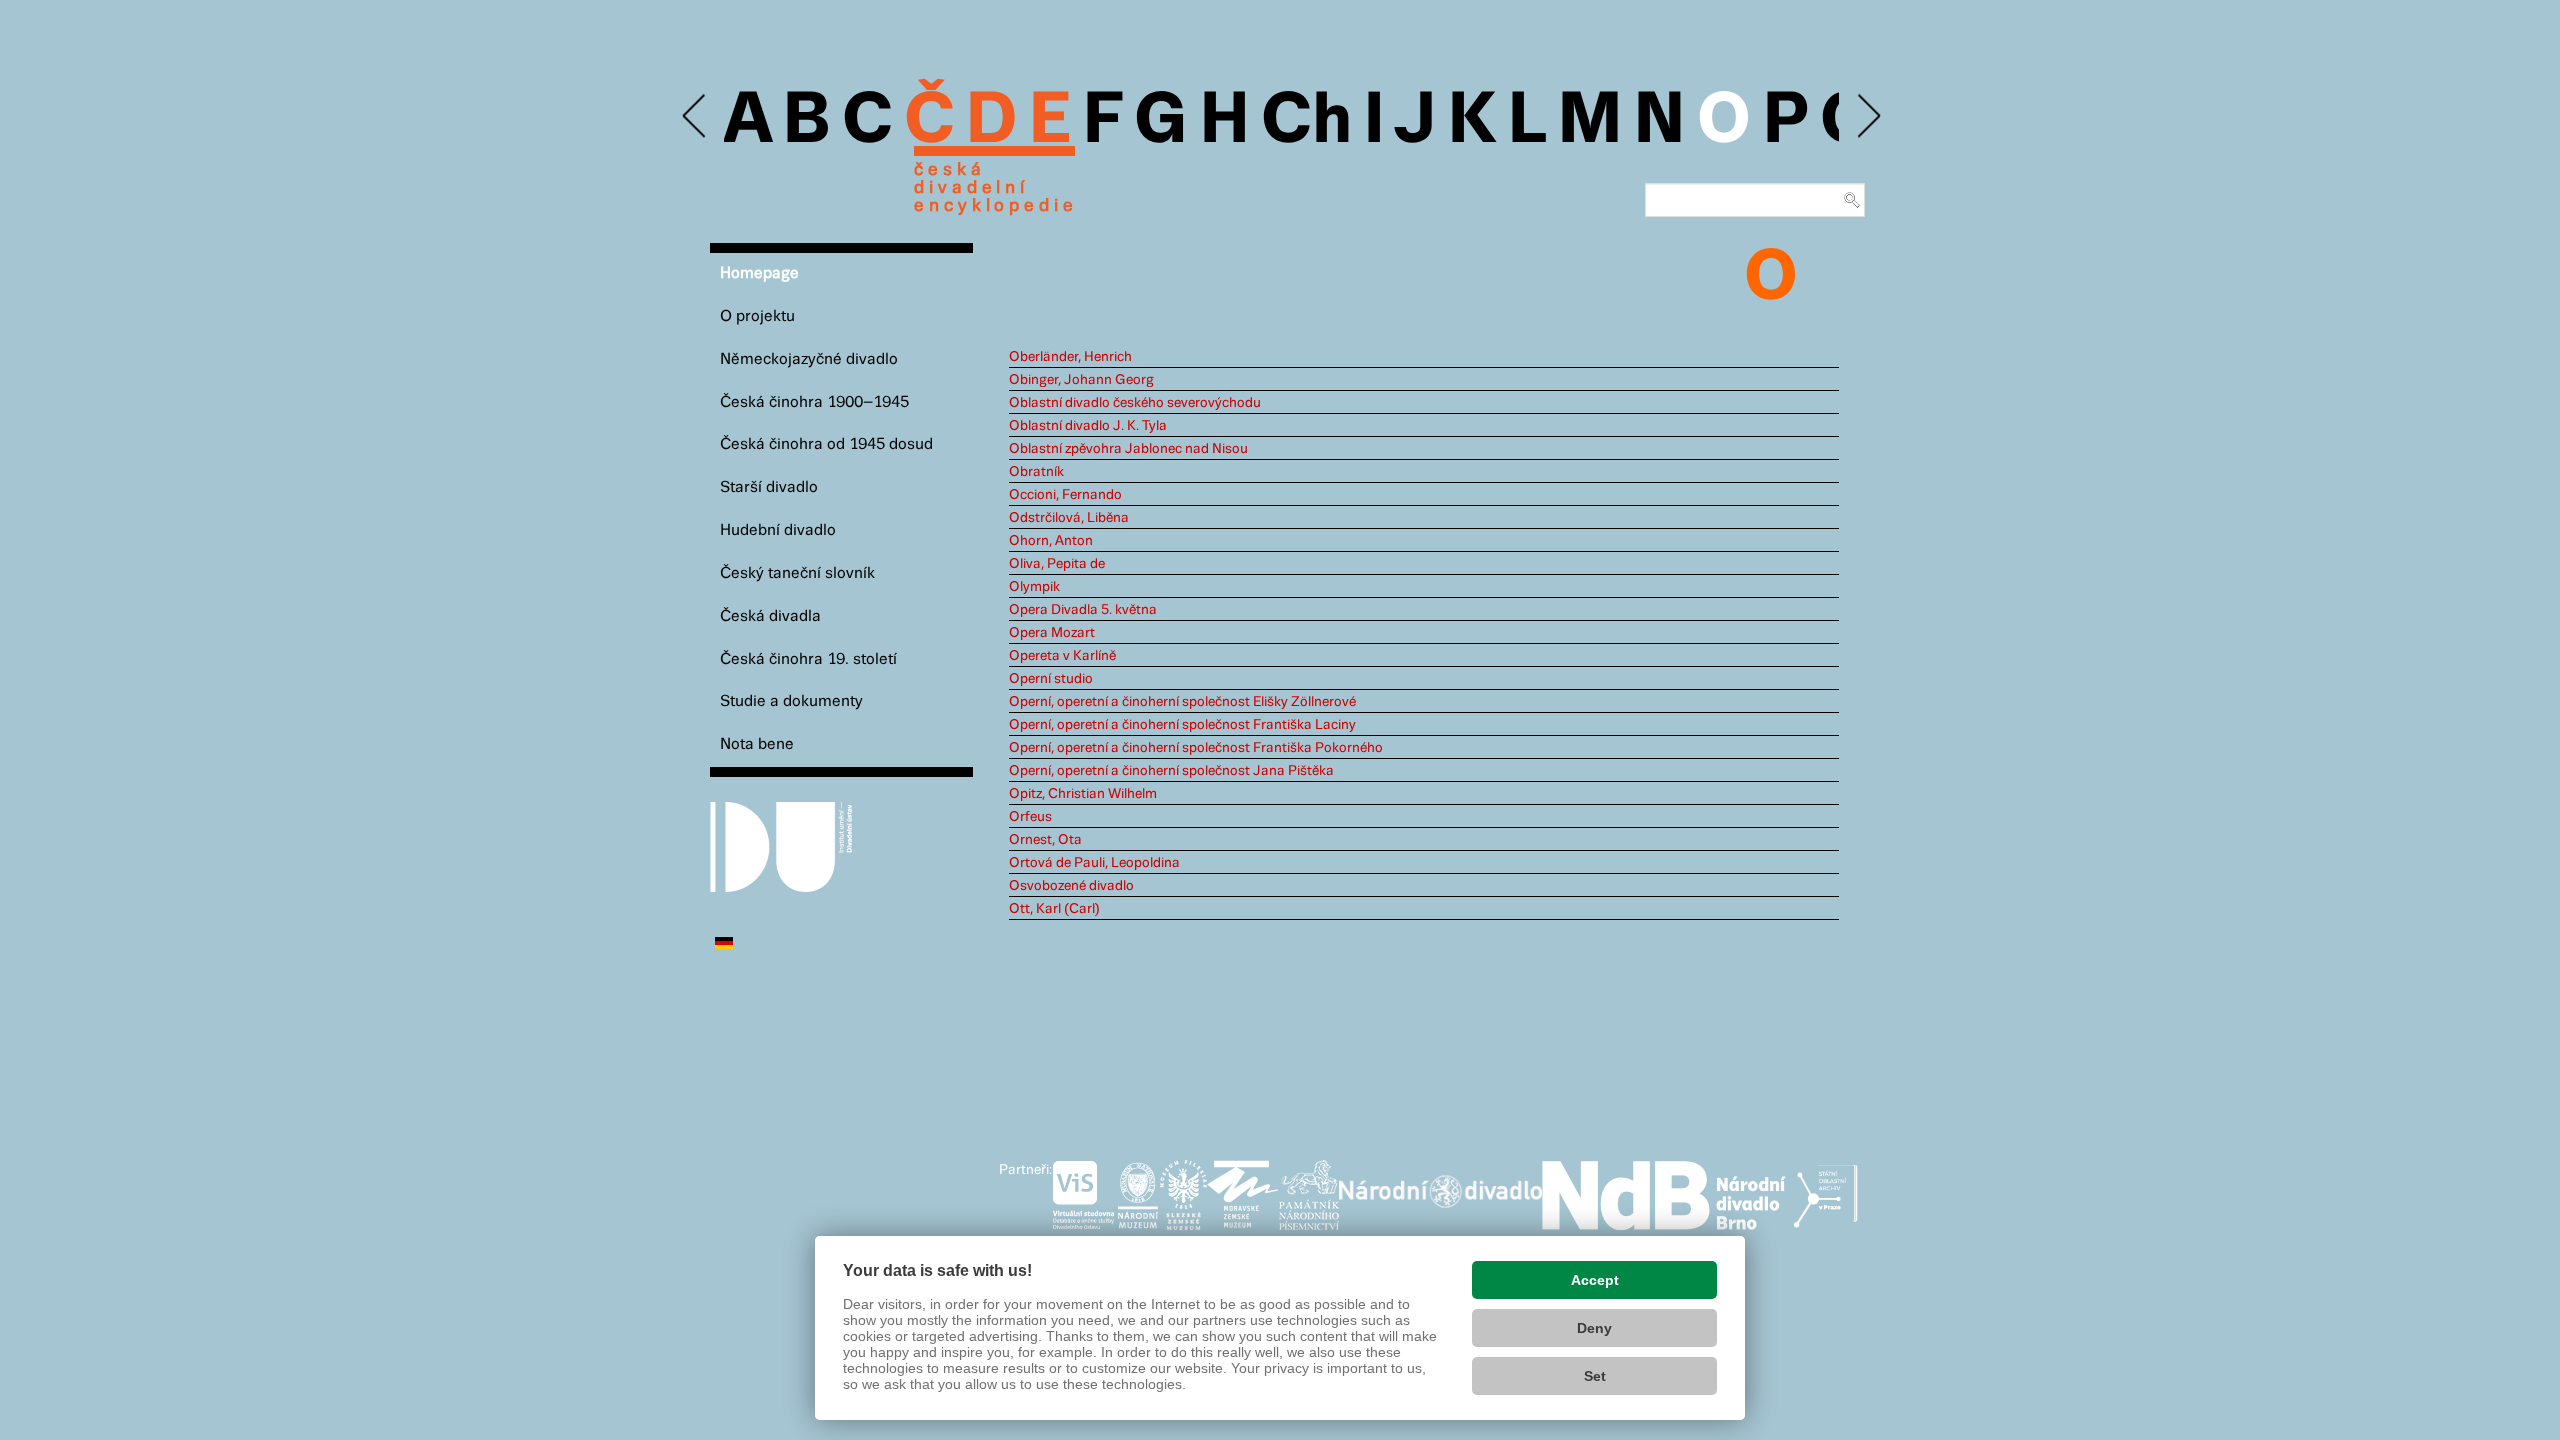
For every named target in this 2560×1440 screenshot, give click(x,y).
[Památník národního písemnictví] (1309, 1191)
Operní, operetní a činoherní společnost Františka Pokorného (1196, 748)
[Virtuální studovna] (1083, 1191)
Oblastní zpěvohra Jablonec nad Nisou (1128, 449)
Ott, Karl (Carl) (1054, 909)
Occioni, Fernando (1065, 495)
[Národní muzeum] (1137, 1191)
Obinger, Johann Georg (1081, 380)
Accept (1595, 1280)
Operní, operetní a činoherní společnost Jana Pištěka (1171, 771)
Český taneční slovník (797, 573)
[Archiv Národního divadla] (1440, 1188)
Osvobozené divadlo (1071, 886)
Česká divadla (770, 616)
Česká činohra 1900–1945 (814, 402)
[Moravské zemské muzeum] (1243, 1191)
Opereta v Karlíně (1062, 656)
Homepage (759, 273)
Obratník (1036, 472)
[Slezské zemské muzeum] (1183, 1191)
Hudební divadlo (778, 530)
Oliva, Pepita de (1057, 564)
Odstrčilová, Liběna (1069, 518)
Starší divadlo (769, 487)
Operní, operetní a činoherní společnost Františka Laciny (1182, 725)
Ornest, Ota (1045, 840)
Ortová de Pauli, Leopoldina (1094, 863)
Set (1595, 1376)
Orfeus (1030, 817)
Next (1867, 116)
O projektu (757, 316)
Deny (1594, 1328)
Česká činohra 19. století (808, 659)
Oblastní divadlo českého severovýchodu (1135, 403)
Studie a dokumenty (791, 701)
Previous (695, 116)
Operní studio (1051, 679)
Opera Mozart (1052, 633)
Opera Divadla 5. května (1083, 610)
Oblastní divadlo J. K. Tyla (1088, 426)
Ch (1306, 122)
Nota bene (757, 744)
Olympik (1034, 587)
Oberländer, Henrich (1070, 357)
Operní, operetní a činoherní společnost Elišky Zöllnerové (1182, 702)
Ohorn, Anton (1051, 541)
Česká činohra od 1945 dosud (826, 444)
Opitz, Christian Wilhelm (1083, 794)
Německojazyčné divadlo (809, 359)
